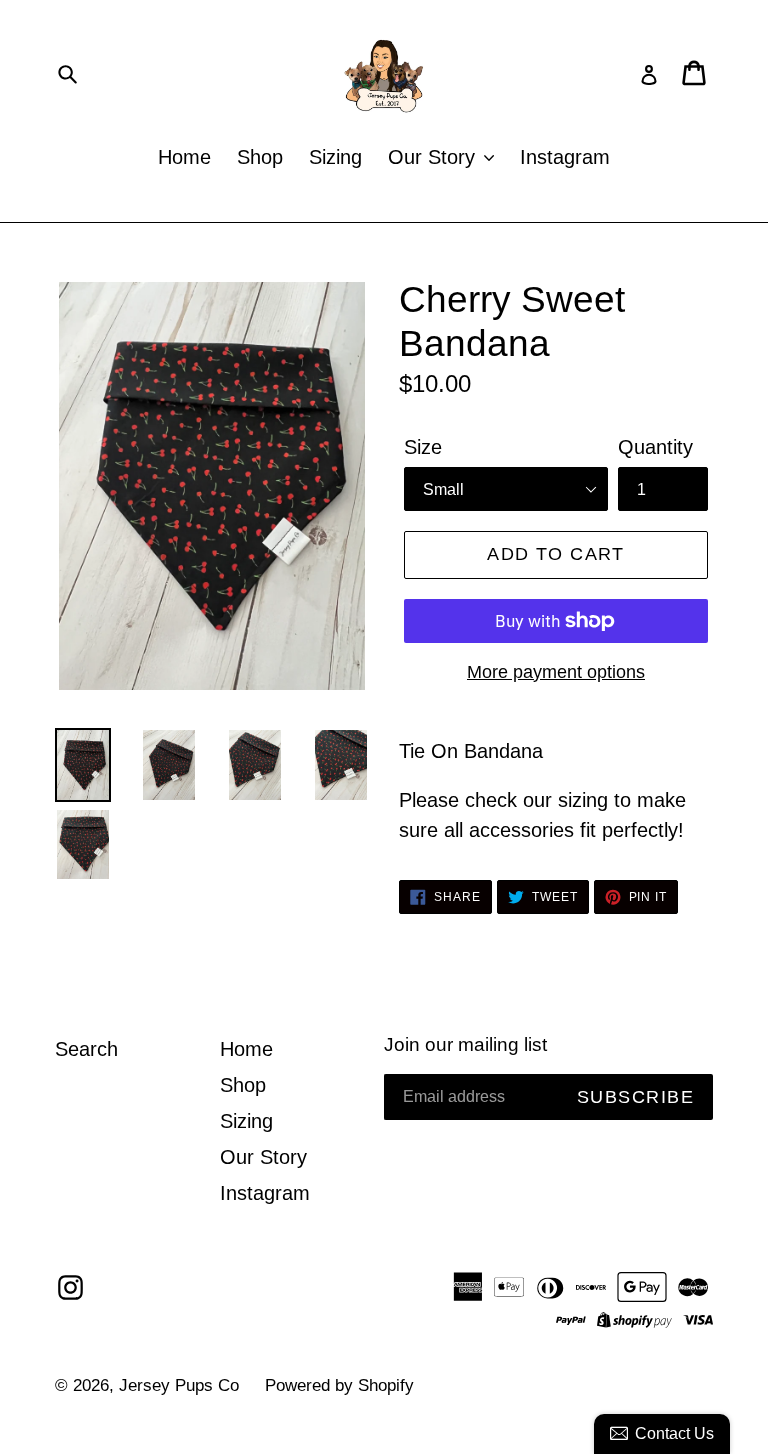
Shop (260, 157)
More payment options (556, 672)
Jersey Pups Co (179, 1385)
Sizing (335, 157)
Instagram (565, 157)
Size (423, 447)
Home (184, 157)
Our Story (434, 157)
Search (86, 1049)
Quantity (655, 447)
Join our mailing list (465, 1044)
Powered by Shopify (339, 1385)
